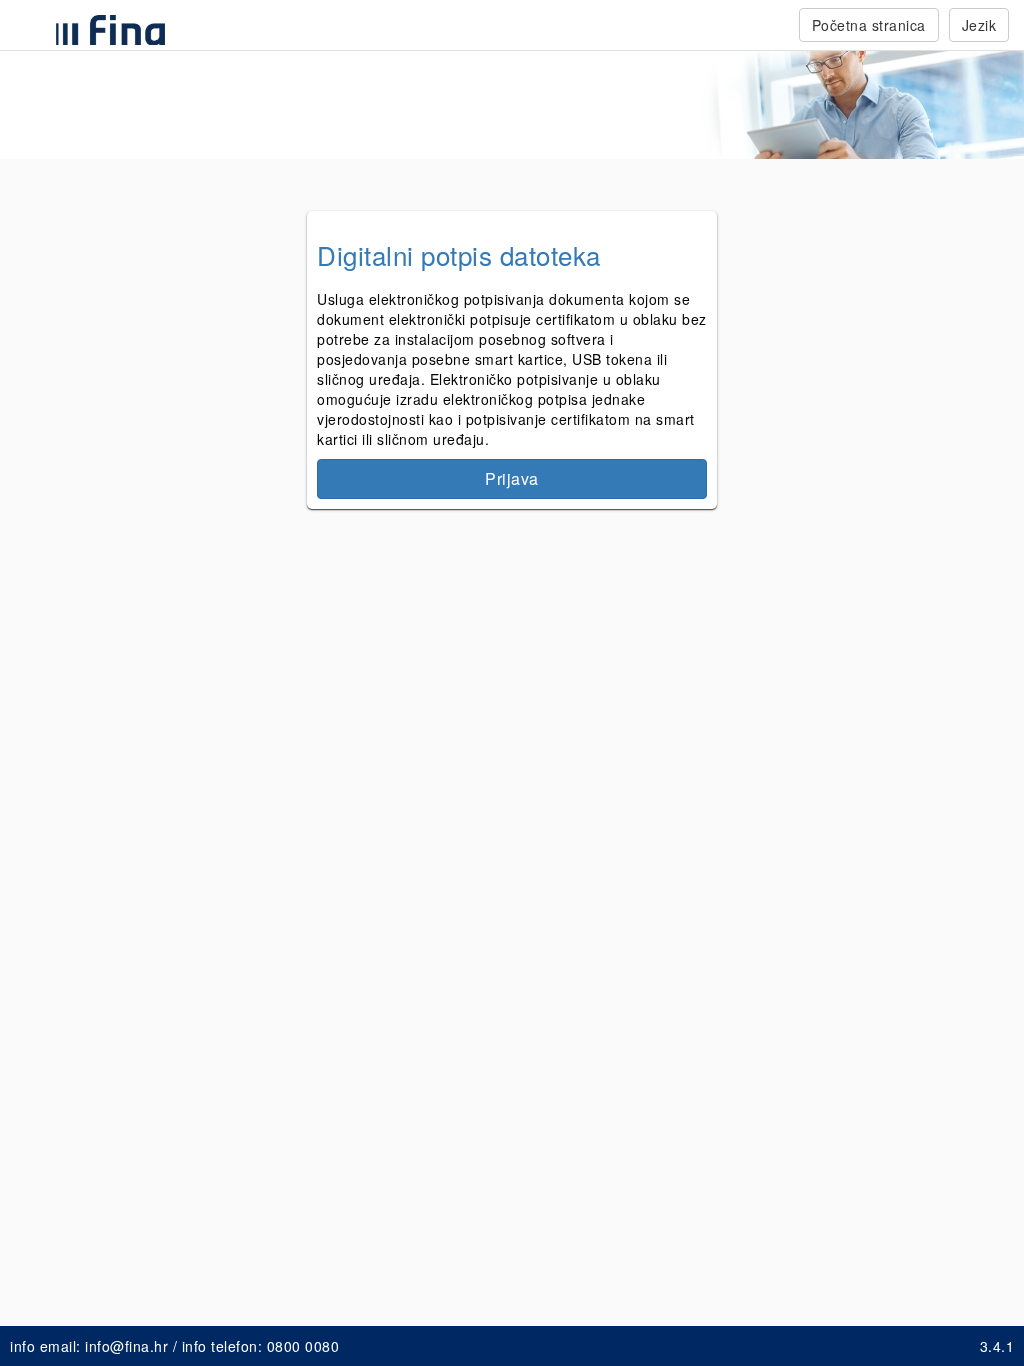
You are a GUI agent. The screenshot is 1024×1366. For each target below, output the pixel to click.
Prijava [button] (512, 478)
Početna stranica (869, 25)
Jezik (979, 25)
